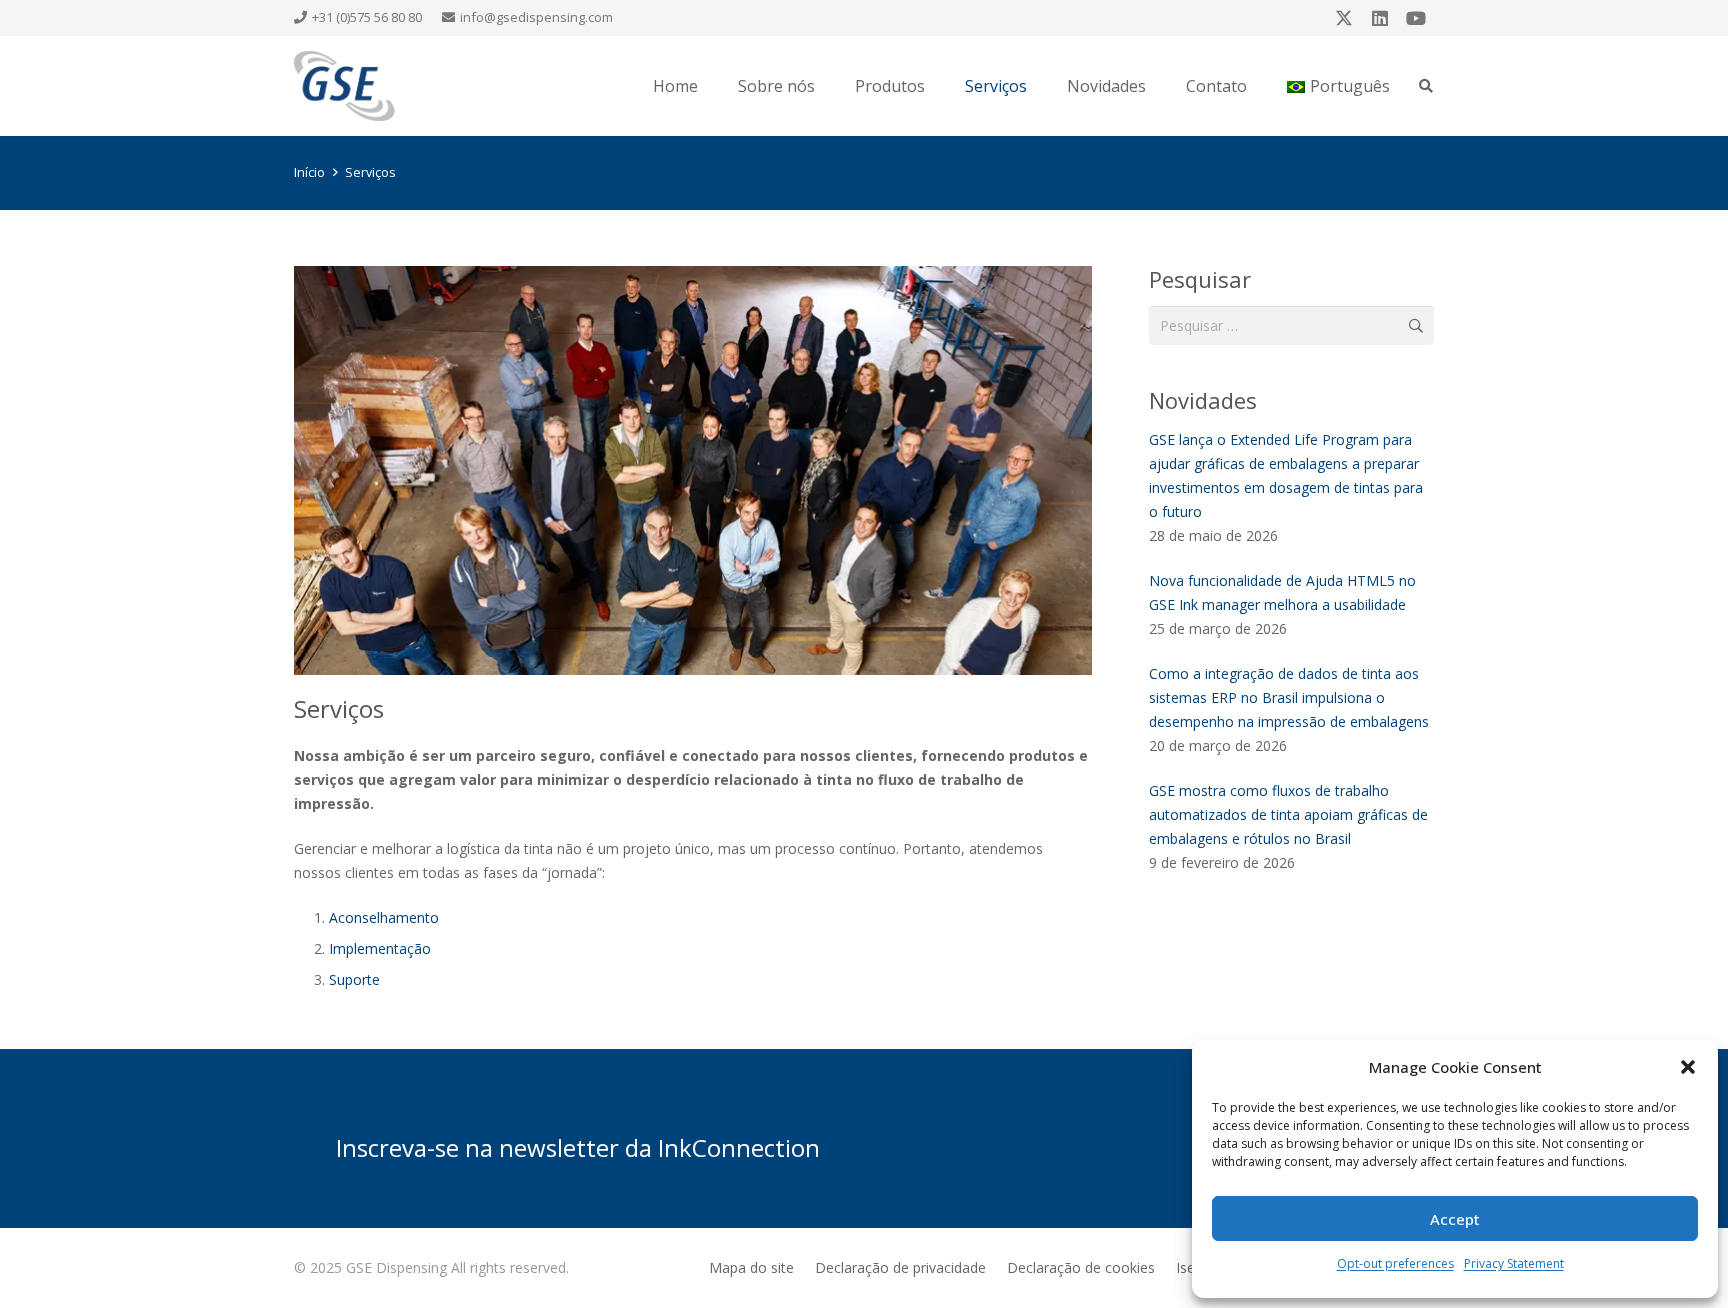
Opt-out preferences (1395, 1263)
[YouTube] (1416, 18)
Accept (1455, 1219)
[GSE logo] (344, 86)
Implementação (380, 948)
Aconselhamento (384, 917)
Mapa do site (751, 1267)
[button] (1688, 1067)
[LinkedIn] (1380, 18)
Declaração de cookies (1081, 1267)
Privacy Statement (1514, 1263)
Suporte (354, 979)
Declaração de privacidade (900, 1267)
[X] (1344, 18)
